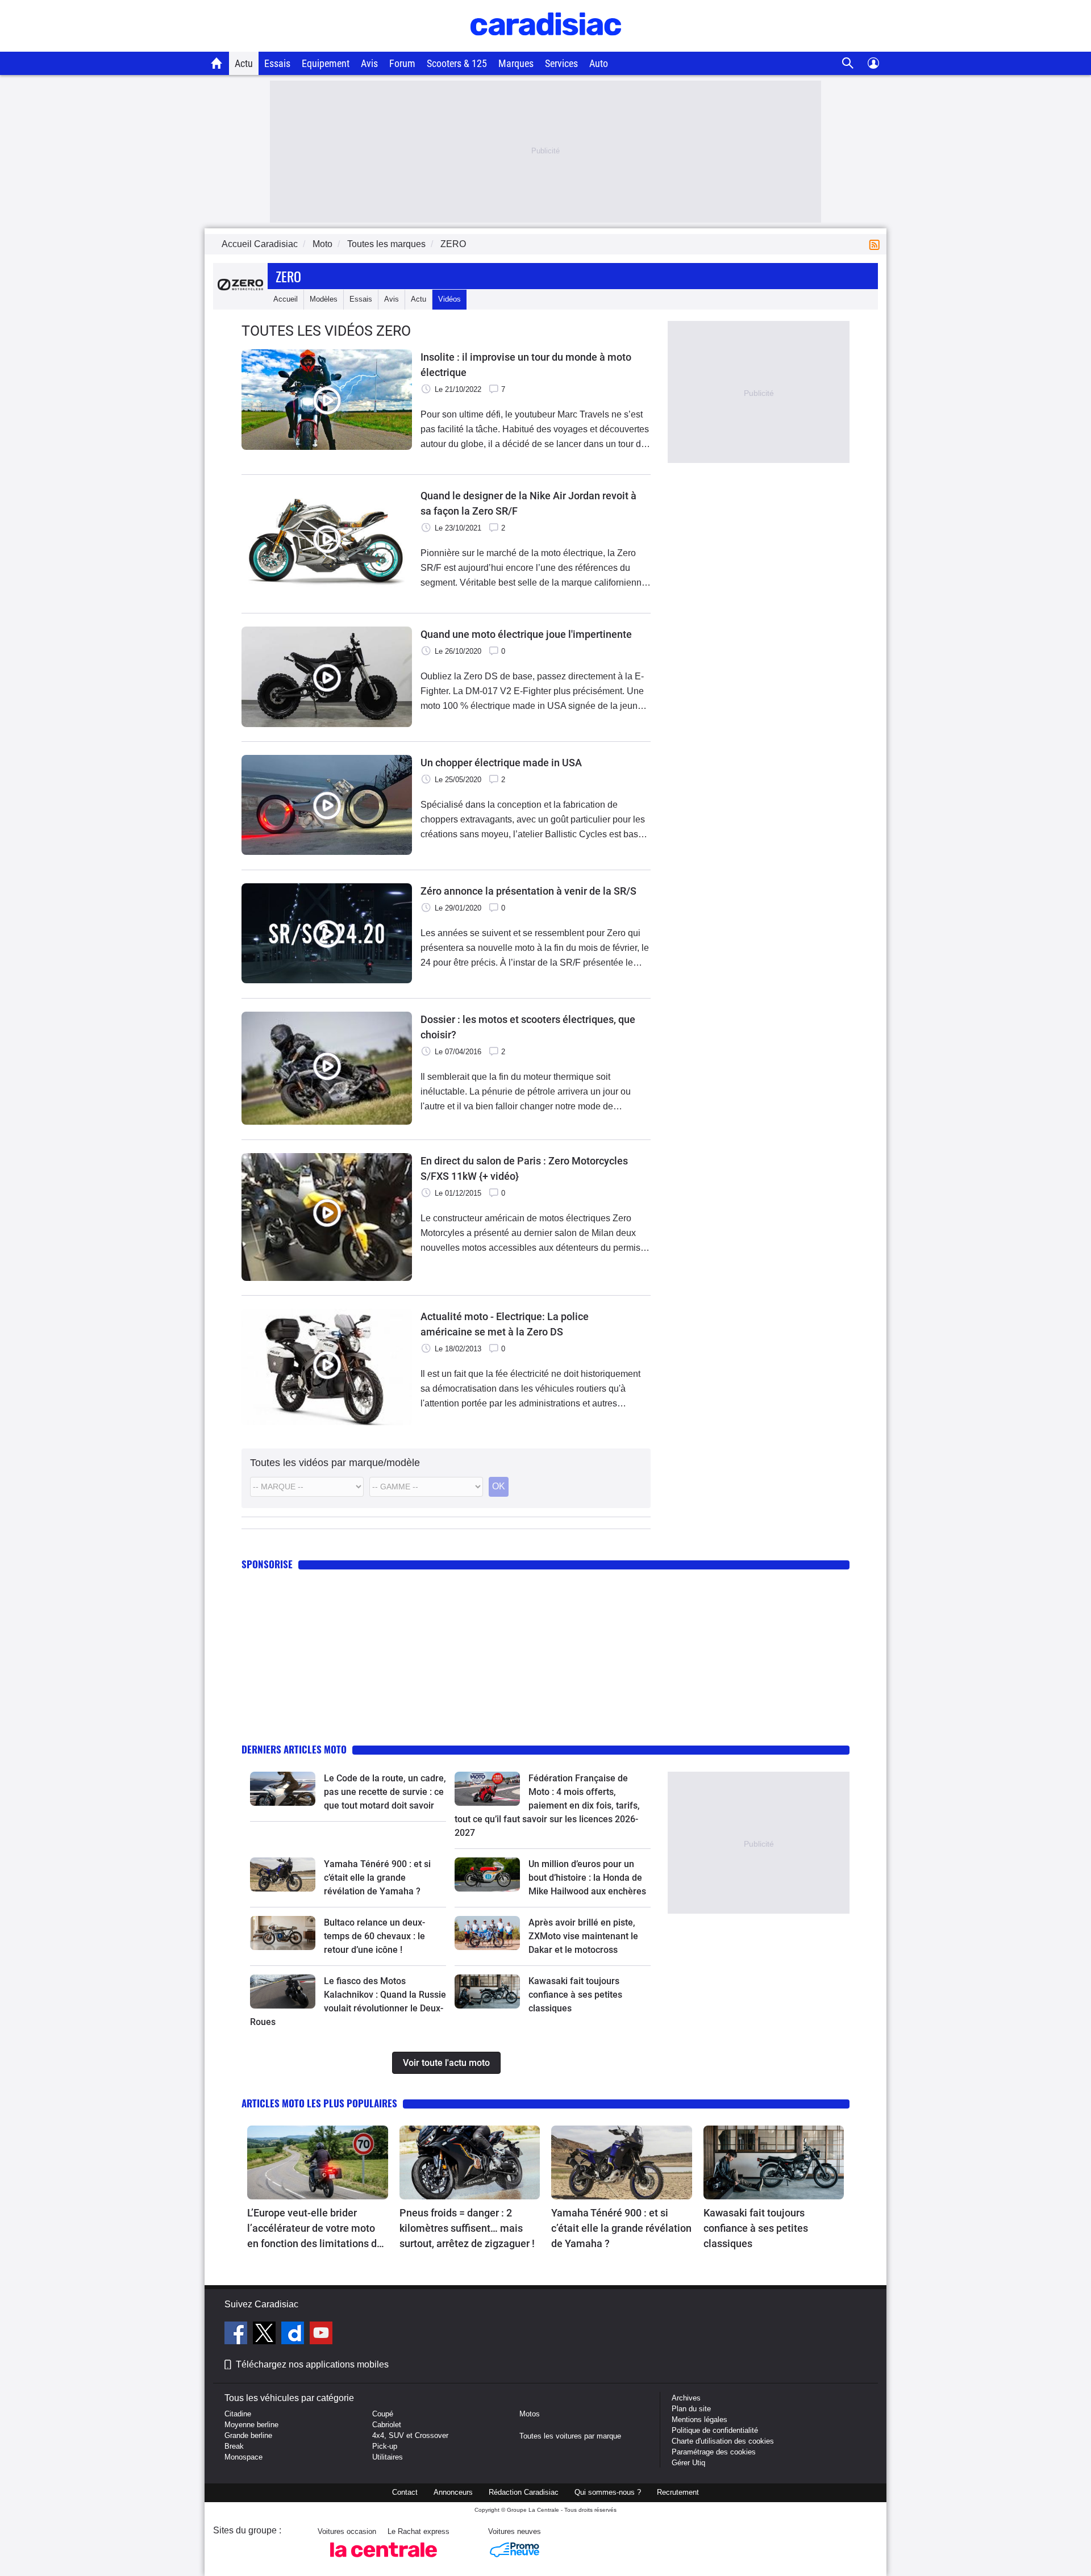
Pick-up (385, 2446)
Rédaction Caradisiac (524, 2492)
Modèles (324, 299)
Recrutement (678, 2492)
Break (234, 2446)
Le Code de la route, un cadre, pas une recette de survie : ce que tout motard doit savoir (385, 1792)
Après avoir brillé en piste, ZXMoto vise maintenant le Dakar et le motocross (583, 1936)
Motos (530, 2414)
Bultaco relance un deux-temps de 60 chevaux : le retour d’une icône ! (374, 1936)
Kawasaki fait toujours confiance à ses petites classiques (575, 1995)
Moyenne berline (251, 2425)
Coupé (383, 2414)
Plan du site (691, 2409)
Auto (599, 63)
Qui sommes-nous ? (608, 2492)
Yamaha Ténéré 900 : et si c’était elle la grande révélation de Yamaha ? (377, 1878)
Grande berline (248, 2435)
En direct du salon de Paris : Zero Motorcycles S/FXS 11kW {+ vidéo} (524, 1168)
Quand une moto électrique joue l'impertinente (526, 634)
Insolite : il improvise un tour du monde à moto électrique (526, 365)
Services (561, 63)
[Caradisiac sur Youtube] (321, 2335)
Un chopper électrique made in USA (501, 763)
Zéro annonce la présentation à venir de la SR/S (528, 891)
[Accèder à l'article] (283, 1789)
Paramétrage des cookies (714, 2452)
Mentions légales (699, 2420)
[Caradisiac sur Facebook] (237, 2335)
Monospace (243, 2457)
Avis (369, 63)
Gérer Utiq (688, 2463)
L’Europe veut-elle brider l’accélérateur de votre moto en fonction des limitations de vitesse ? (315, 2229)
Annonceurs (453, 2492)
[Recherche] (848, 63)
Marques (516, 63)
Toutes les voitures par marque (570, 2436)
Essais (277, 63)
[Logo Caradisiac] (546, 46)
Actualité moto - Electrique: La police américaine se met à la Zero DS (505, 1324)
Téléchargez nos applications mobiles (312, 2364)
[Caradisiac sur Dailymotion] (294, 2335)
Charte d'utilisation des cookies (723, 2441)
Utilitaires (388, 2457)
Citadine (238, 2414)
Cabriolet (387, 2425)
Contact (405, 2492)
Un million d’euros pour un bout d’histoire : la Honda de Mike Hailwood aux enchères (587, 1878)
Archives (686, 2398)
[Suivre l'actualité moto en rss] (877, 244)
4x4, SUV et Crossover (410, 2435)
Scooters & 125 (457, 63)
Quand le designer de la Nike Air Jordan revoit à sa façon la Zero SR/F (528, 503)
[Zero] (240, 299)
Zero (288, 276)
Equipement (326, 63)
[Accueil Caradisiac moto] (217, 63)
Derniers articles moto (294, 1749)
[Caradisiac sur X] (266, 2335)
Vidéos (449, 299)
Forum (402, 63)
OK (499, 1486)
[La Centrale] (384, 2560)
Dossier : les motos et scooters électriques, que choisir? (528, 1027)
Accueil (286, 299)
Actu (244, 63)
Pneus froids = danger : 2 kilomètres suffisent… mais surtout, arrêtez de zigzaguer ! (467, 2228)
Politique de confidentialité (715, 2430)
